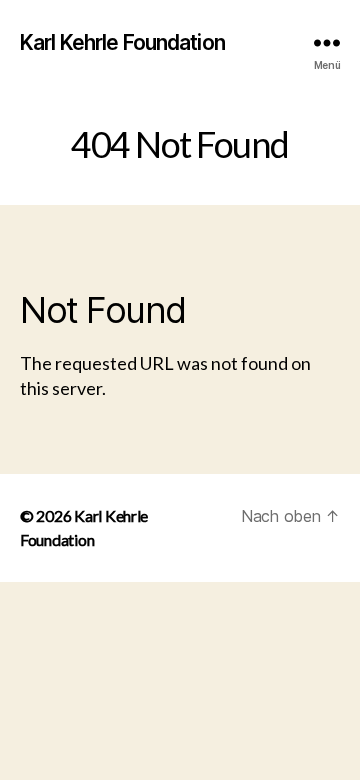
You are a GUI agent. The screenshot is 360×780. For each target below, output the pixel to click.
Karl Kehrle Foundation (122, 42)
